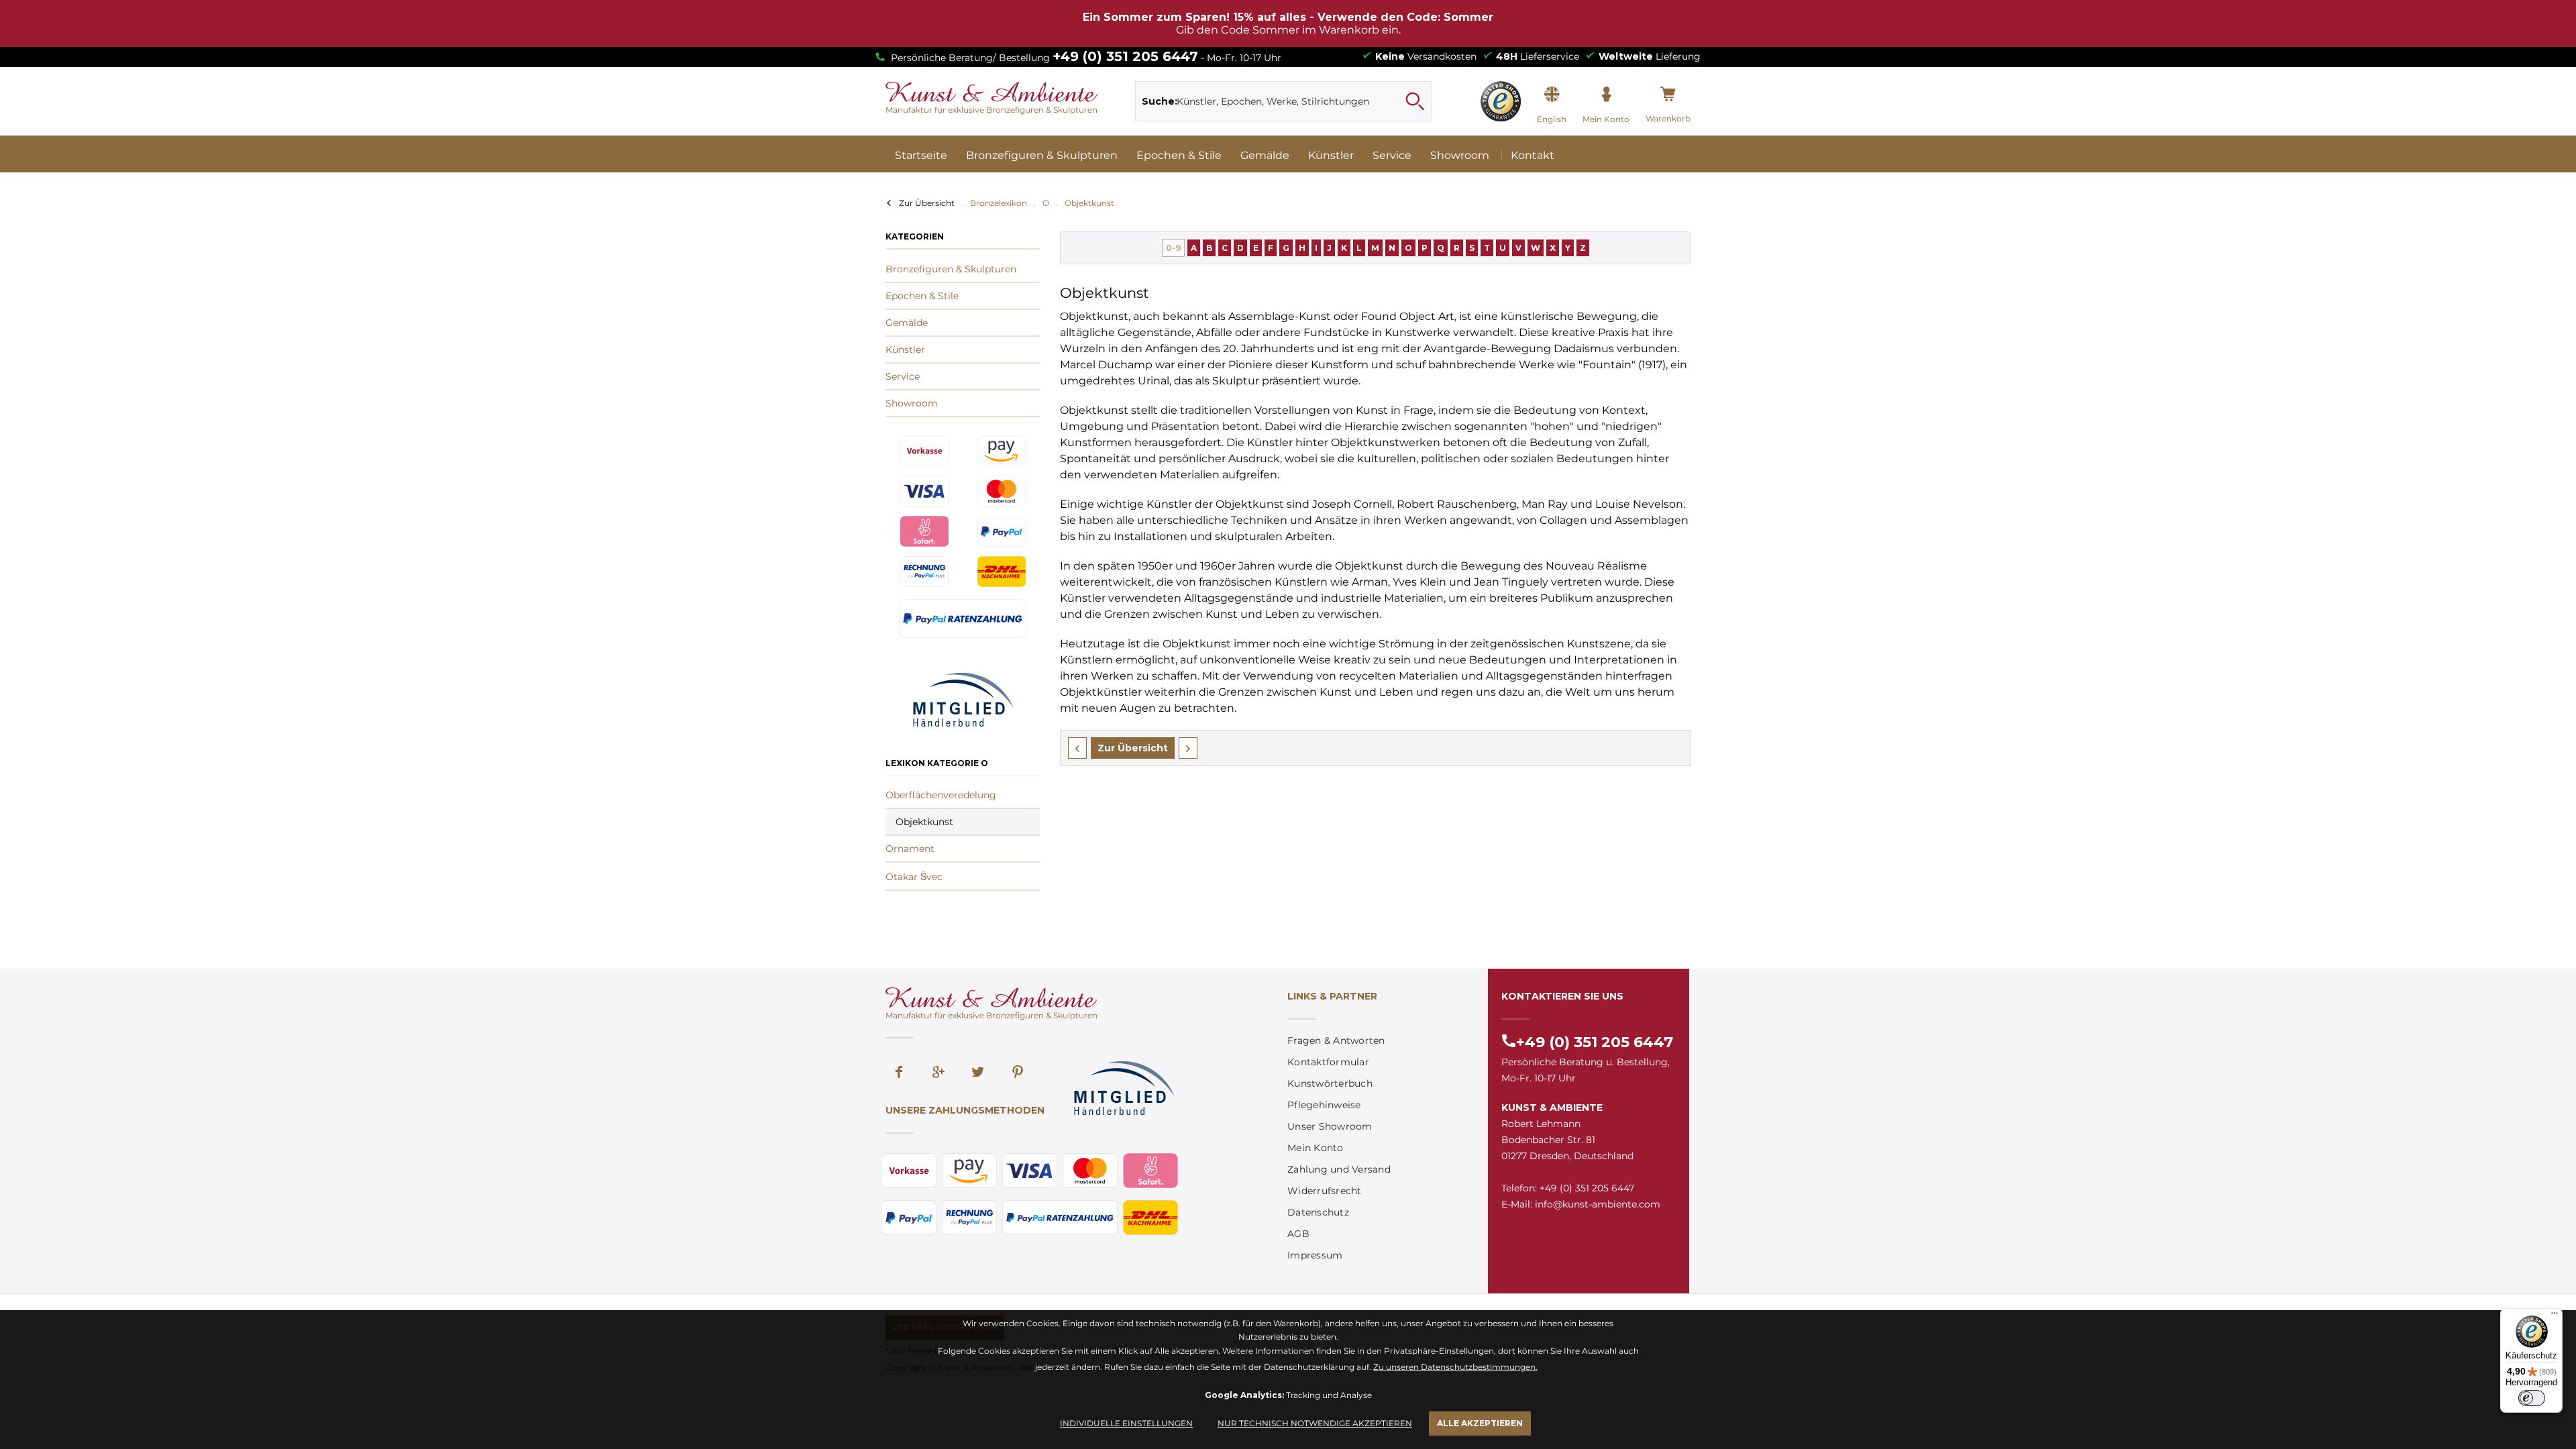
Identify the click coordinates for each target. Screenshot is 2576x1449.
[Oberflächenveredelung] (1077, 748)
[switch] (2532, 1398)
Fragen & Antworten (1336, 1040)
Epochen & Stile (922, 296)
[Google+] (938, 1073)
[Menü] (2555, 1316)
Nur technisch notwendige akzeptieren (1315, 1423)
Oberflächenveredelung (941, 795)
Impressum (1315, 1255)
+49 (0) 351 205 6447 (1125, 56)
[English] (1552, 95)
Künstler (905, 350)
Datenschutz (1318, 1212)
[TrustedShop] (1501, 101)
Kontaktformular (1328, 1062)
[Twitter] (978, 1073)
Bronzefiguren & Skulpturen (951, 269)
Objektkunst (924, 822)
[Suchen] (1415, 101)
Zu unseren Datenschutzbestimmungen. (1455, 1367)
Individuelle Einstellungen (1126, 1423)
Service (903, 376)
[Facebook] (899, 1073)
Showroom (912, 403)
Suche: (1160, 101)
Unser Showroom (1330, 1126)
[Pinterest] (1018, 1073)
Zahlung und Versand (1339, 1169)
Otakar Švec (914, 877)
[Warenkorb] (1668, 95)
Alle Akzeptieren (1480, 1423)
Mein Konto (1316, 1148)
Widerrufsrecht (1325, 1191)
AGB (1298, 1234)
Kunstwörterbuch (1330, 1083)
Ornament (910, 849)
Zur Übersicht (927, 203)
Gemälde (907, 323)
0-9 (1173, 248)
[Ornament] (1188, 748)
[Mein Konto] (1606, 95)
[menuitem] (1284, 101)
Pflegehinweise (1324, 1105)
